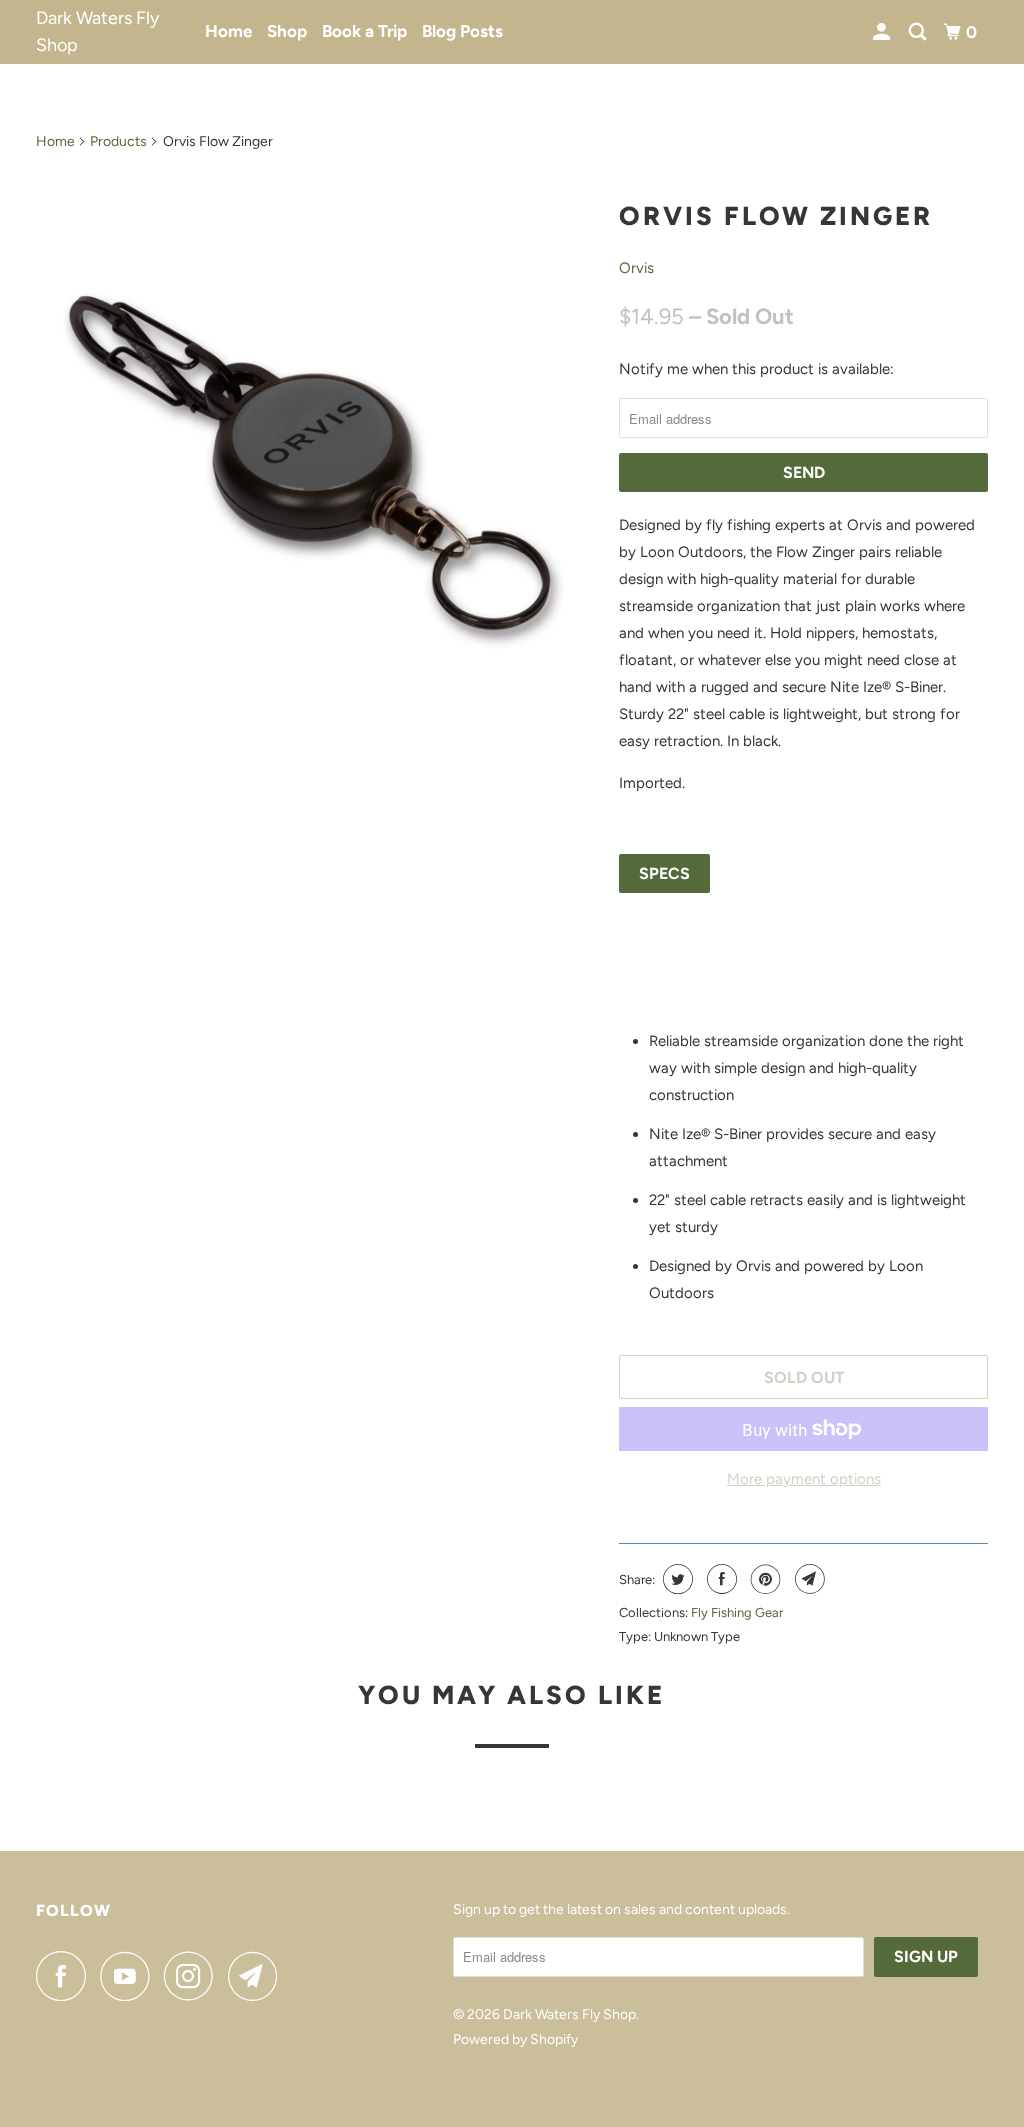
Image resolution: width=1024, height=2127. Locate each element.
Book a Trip (364, 31)
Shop (287, 31)
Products (118, 141)
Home (228, 31)
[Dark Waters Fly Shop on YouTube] (130, 1976)
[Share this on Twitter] (675, 1579)
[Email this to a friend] (807, 1579)
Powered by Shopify (515, 2039)
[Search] (919, 32)
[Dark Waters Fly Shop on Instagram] (194, 1976)
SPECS (664, 873)
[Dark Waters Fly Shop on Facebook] (66, 1976)
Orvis (636, 268)
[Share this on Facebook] (719, 1579)
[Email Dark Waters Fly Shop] (258, 1976)
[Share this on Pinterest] (763, 1579)
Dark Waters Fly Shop (97, 31)
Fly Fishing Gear (737, 1612)
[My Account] (883, 32)
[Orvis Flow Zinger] (318, 466)
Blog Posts (462, 31)
